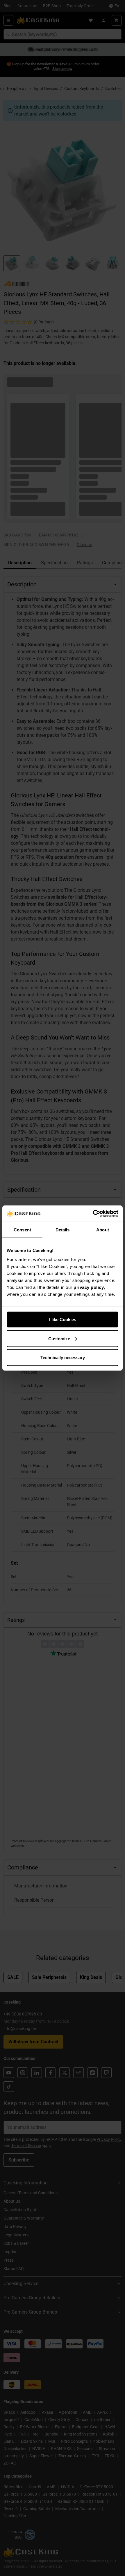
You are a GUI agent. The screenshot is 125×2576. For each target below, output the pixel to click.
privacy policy (89, 1287)
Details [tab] (63, 1230)
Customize (59, 1338)
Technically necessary (63, 1358)
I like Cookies (63, 1319)
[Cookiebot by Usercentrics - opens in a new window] (93, 1214)
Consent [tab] (22, 1230)
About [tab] (103, 1230)
